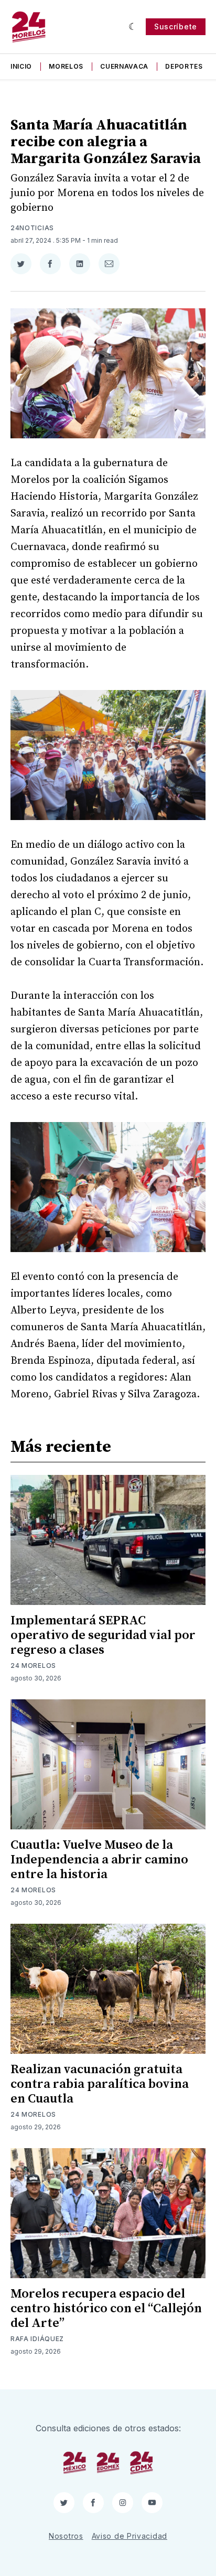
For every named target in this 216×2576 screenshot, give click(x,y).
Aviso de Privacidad (129, 2536)
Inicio (21, 66)
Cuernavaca (124, 66)
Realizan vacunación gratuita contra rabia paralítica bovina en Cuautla (100, 2084)
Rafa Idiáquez (37, 2339)
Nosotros (66, 2536)
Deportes (184, 66)
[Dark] (133, 27)
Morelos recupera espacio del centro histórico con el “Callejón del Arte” (106, 2309)
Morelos (66, 66)
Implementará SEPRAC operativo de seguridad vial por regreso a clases (103, 1635)
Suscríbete (176, 26)
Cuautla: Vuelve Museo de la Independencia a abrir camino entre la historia (99, 1860)
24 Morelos (33, 1666)
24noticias (32, 228)
